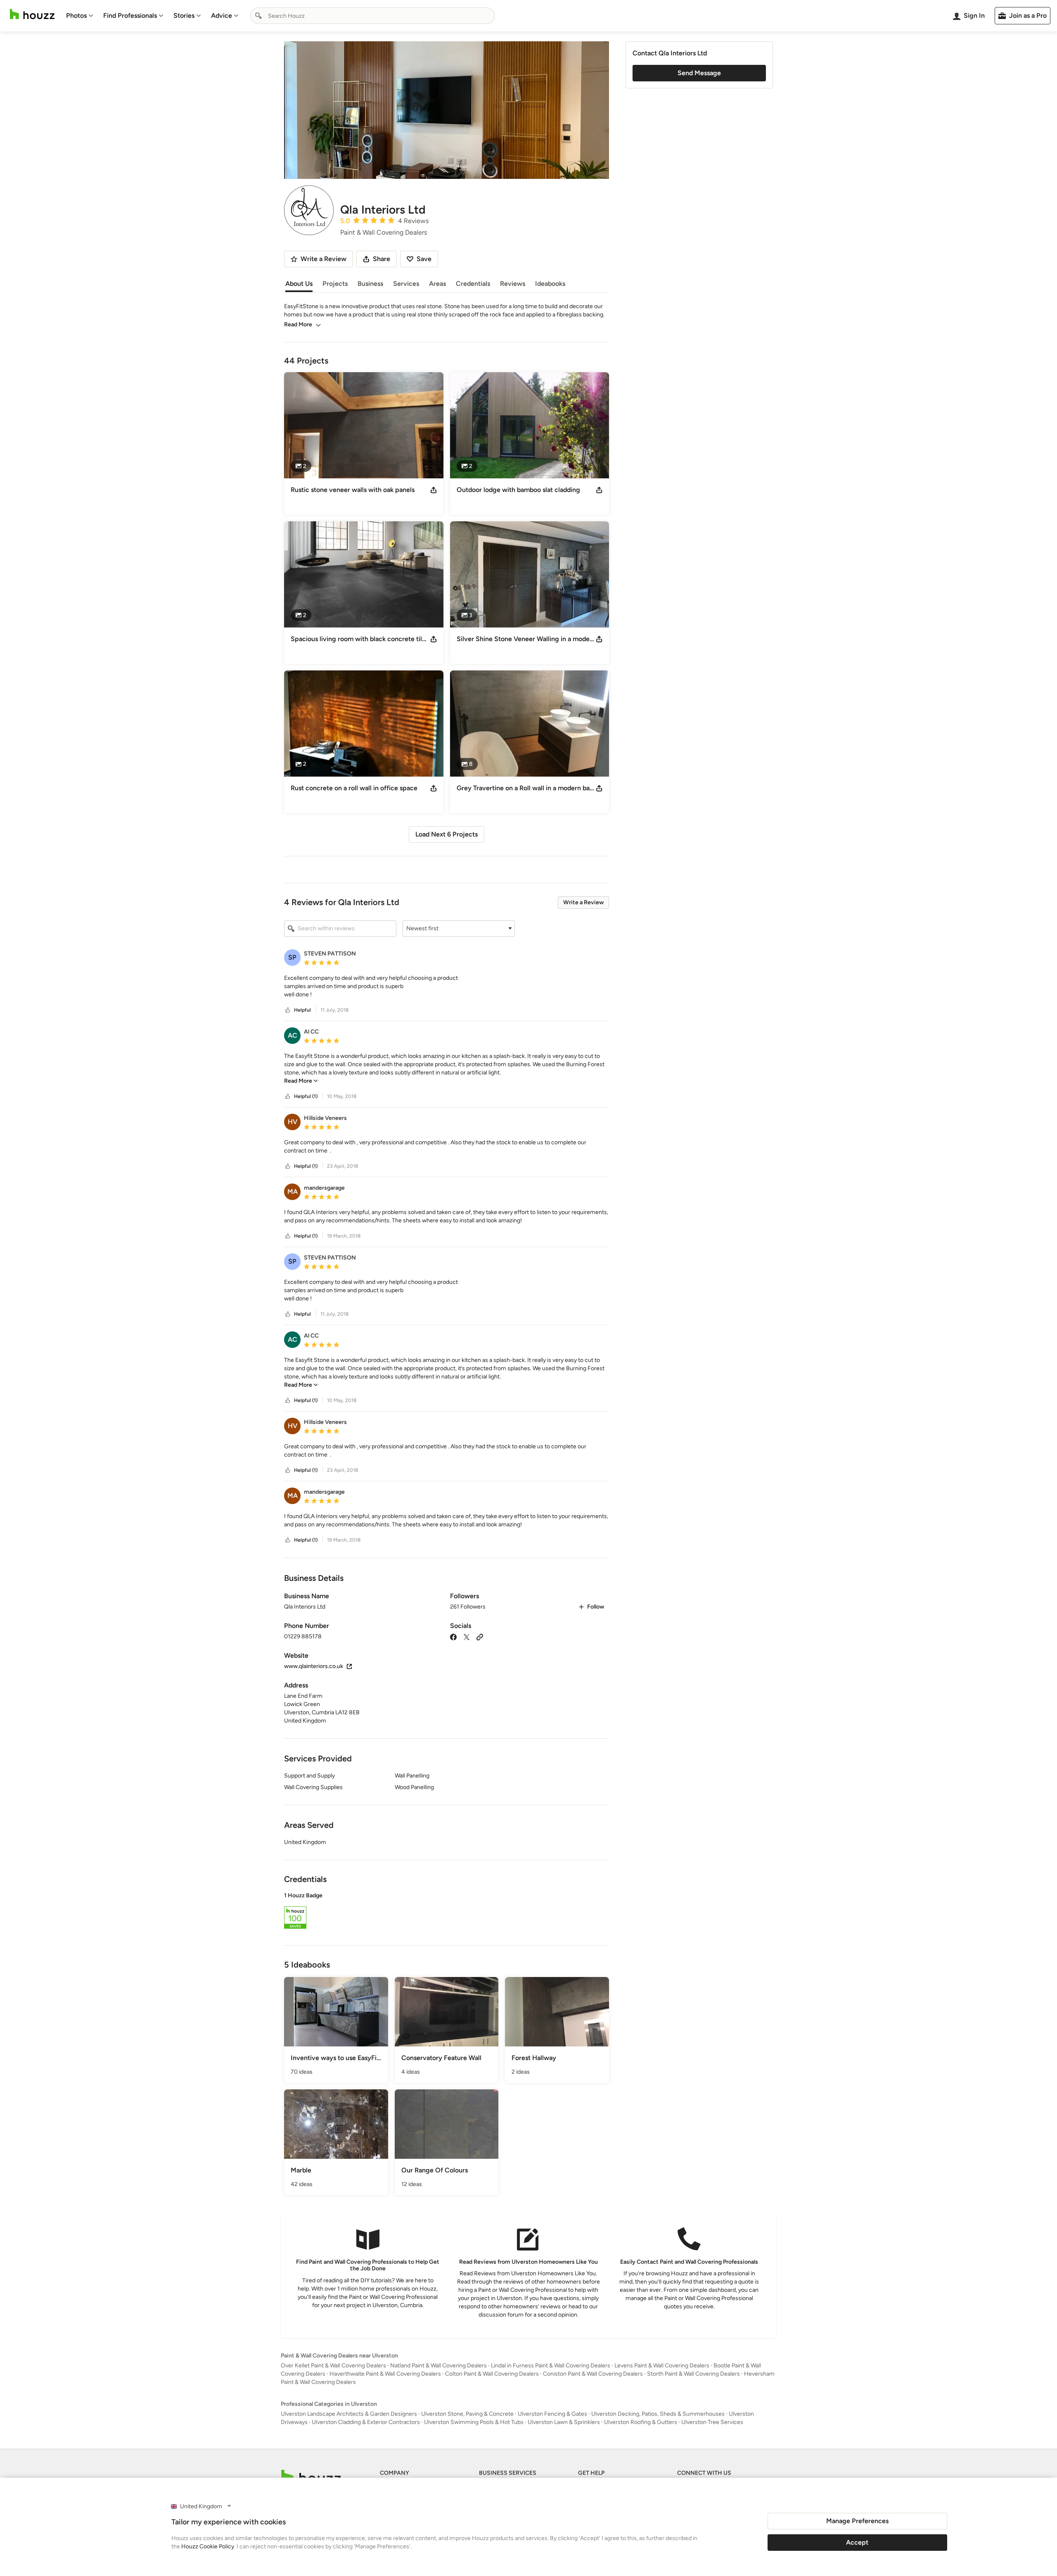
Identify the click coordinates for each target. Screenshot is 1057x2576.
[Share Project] (434, 490)
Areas (437, 284)
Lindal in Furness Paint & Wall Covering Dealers (551, 2366)
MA (293, 1192)
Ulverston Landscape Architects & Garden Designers (349, 2414)
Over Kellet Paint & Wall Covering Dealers (333, 2366)
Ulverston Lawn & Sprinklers (564, 2422)
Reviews (513, 284)
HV (293, 1122)
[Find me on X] (467, 1636)
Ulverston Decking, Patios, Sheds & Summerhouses (658, 2414)
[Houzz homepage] (32, 14)
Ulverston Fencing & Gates (552, 2414)
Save (424, 259)
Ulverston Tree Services (712, 2422)
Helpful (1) (306, 1096)
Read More (298, 324)
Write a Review (583, 902)
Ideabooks (550, 284)
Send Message (699, 73)
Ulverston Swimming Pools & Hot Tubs (474, 2422)
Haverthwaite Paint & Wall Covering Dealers (385, 2374)
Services (406, 284)
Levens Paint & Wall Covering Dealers (662, 2366)
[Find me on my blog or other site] (480, 1636)
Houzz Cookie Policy (208, 2546)
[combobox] (372, 16)
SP (292, 957)
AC (293, 1035)
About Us (299, 284)
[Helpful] (288, 1010)
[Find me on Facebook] (453, 1636)
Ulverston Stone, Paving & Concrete (467, 2414)
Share (382, 259)
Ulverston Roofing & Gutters (641, 2422)
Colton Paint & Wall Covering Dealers (492, 2374)
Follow (596, 1607)
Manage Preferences (857, 2521)
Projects (335, 284)
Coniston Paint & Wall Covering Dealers (593, 2374)
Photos (76, 15)
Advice (222, 15)
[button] (459, 929)
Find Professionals (130, 15)
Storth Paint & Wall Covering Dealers (693, 2374)
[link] (301, 1081)
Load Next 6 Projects (447, 834)
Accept (857, 2542)
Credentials (473, 284)
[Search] (258, 16)
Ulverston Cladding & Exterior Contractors (366, 2422)
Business (370, 284)
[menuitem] (80, 16)
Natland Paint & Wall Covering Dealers (438, 2366)
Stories (184, 15)
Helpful (302, 1010)
